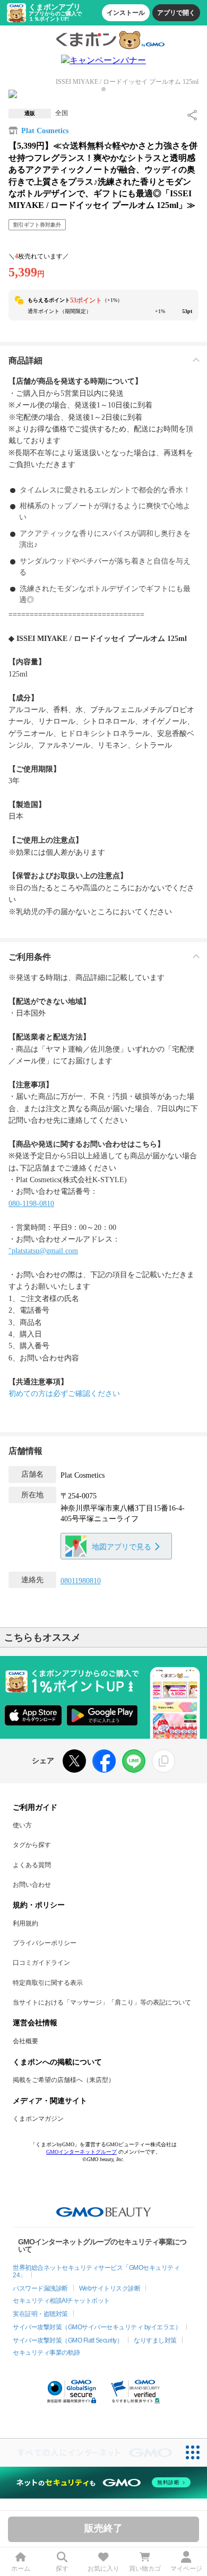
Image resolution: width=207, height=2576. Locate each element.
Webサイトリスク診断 (110, 2288)
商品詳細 (25, 361)
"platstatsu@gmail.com (43, 1251)
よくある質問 (32, 1865)
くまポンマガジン (38, 2119)
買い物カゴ (145, 2569)
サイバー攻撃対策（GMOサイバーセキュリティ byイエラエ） (97, 2327)
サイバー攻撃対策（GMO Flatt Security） (68, 2340)
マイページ (186, 2569)
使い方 (22, 1825)
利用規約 (25, 1923)
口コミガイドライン (41, 1963)
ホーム (21, 2569)
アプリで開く (176, 13)
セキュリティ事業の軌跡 (46, 2353)
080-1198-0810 (31, 1204)
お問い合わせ (32, 1885)
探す (62, 2569)
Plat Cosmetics (45, 131)
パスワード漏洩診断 (40, 2288)
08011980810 (81, 1581)
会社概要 (25, 2041)
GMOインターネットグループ (81, 2152)
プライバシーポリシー (45, 1943)
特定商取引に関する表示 (48, 1983)
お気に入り (103, 2569)
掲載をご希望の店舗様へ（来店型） (64, 2080)
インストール (126, 13)
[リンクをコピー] (163, 1761)
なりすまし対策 (155, 2340)
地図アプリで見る (122, 1547)
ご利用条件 (30, 957)
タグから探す (32, 1845)
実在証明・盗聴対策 (40, 2314)
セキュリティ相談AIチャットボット (61, 2301)
